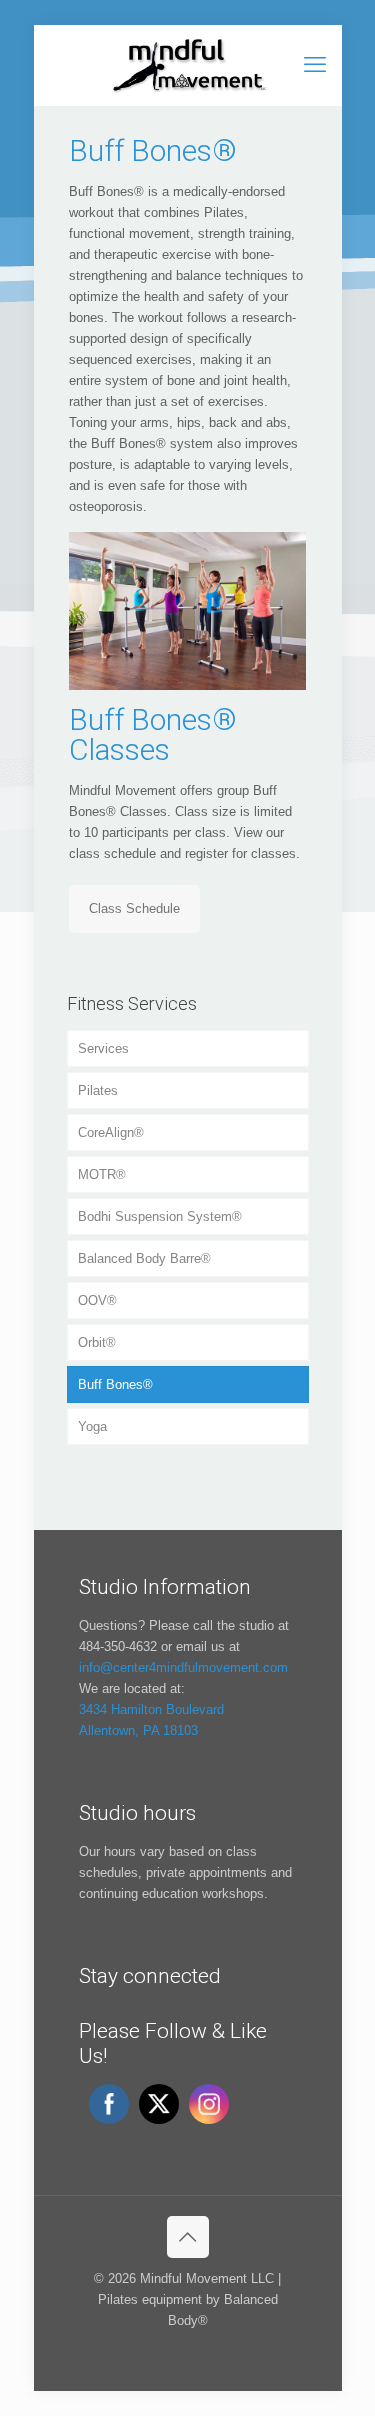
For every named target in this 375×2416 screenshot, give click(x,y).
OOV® (97, 1300)
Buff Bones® (115, 1384)
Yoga (92, 1426)
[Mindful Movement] (188, 65)
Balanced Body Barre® (144, 1258)
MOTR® (102, 1174)
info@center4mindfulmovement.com (183, 1667)
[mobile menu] (315, 65)
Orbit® (97, 1342)
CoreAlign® (111, 1132)
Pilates (98, 1090)
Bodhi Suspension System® (160, 1216)
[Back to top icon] (188, 2237)
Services (103, 1048)
